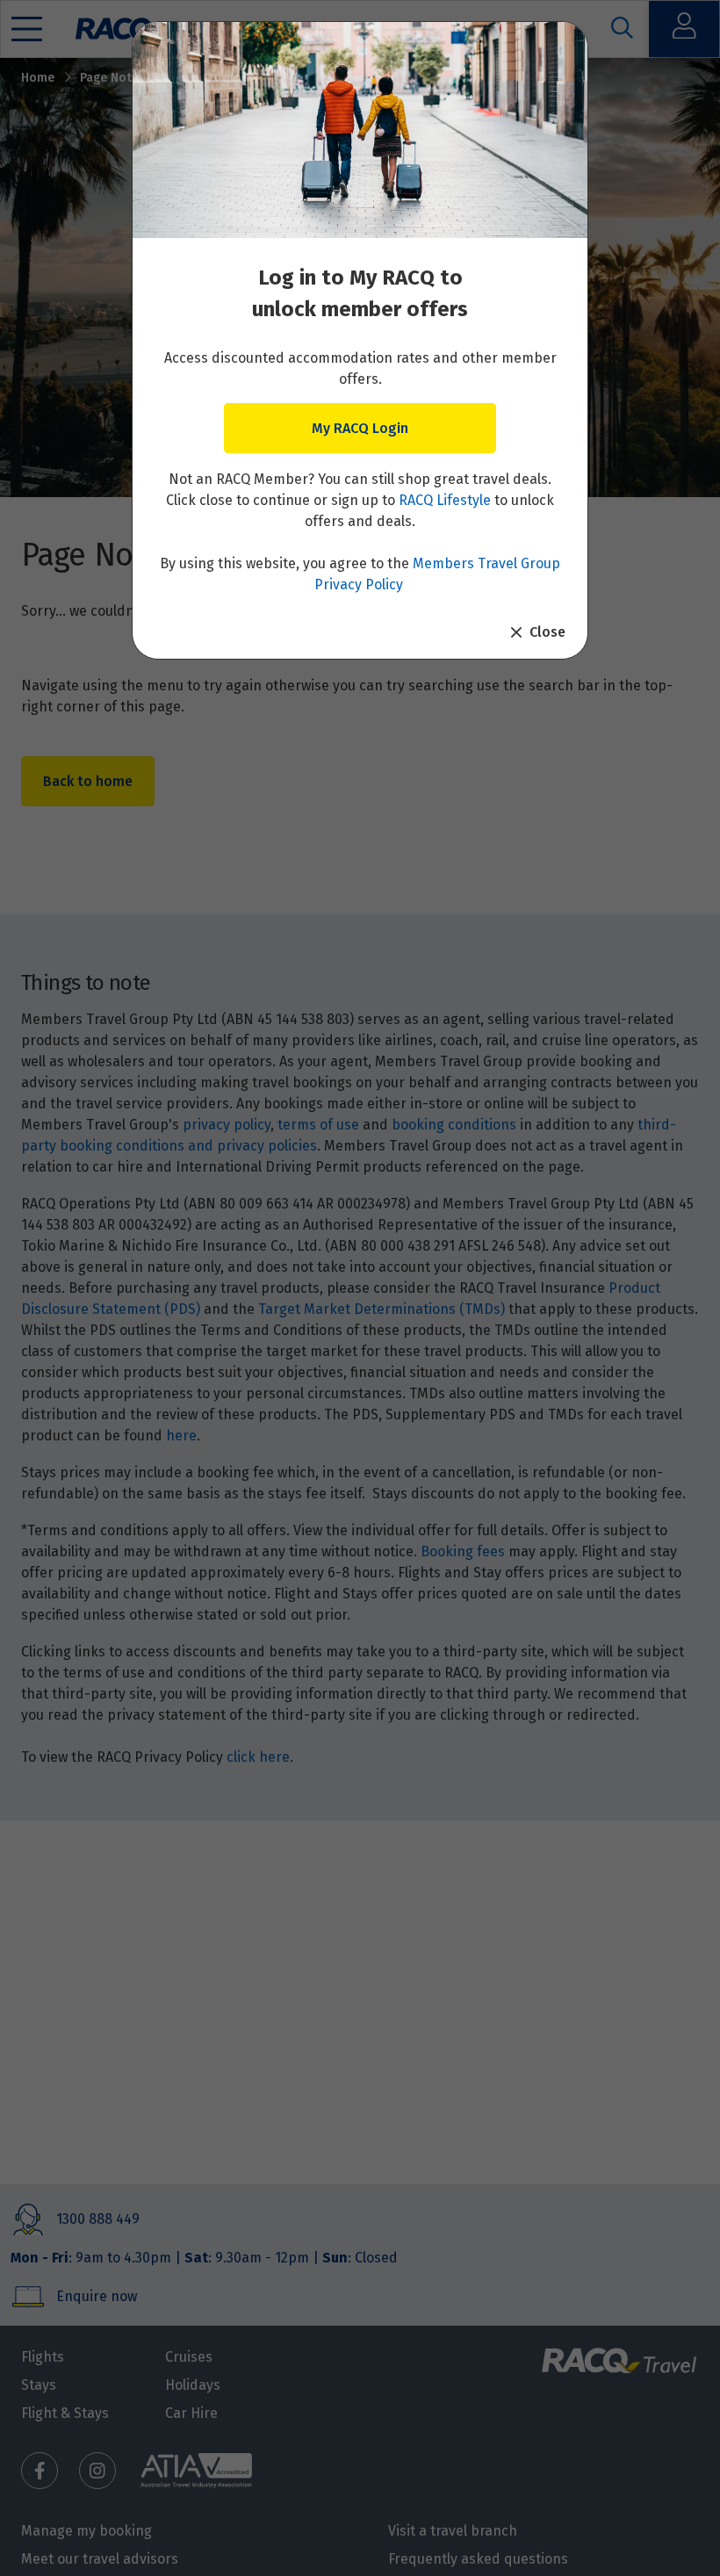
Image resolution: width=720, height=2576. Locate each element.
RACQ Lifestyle (445, 500)
